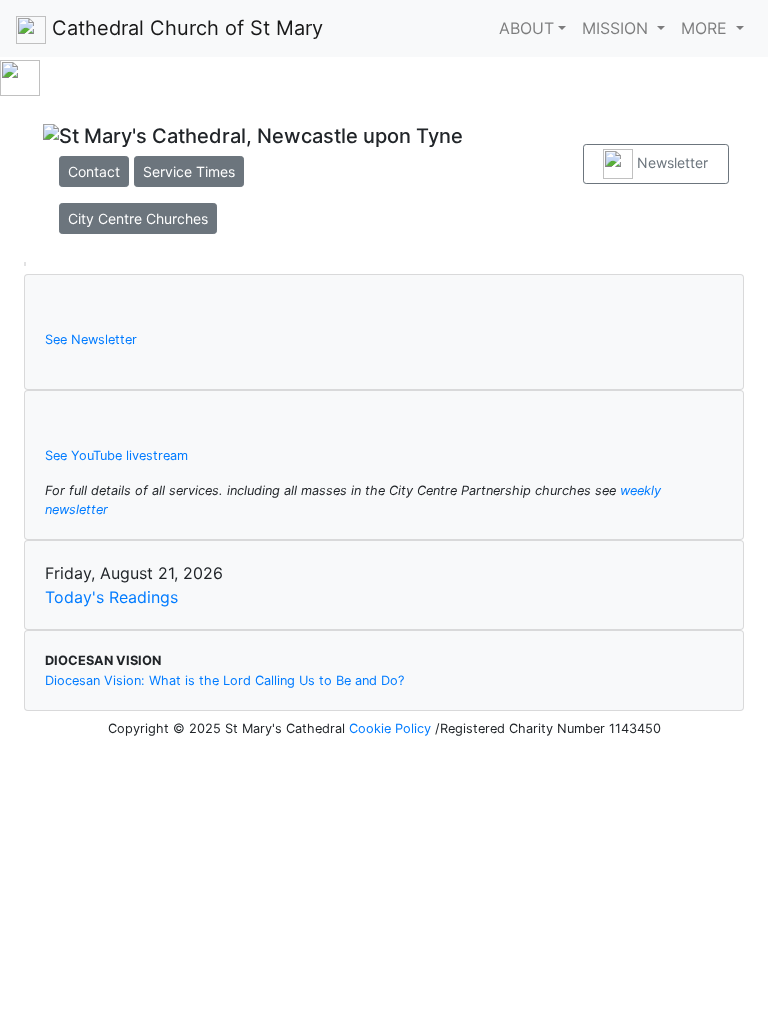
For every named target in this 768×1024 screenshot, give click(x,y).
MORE (706, 28)
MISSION (617, 28)
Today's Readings (111, 597)
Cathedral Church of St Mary (184, 28)
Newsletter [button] (670, 162)
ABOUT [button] (526, 28)
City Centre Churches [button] (138, 218)
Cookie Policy (392, 728)
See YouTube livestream (116, 455)
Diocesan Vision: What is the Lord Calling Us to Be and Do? (224, 680)
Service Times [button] (189, 171)
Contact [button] (94, 171)
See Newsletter (91, 339)
